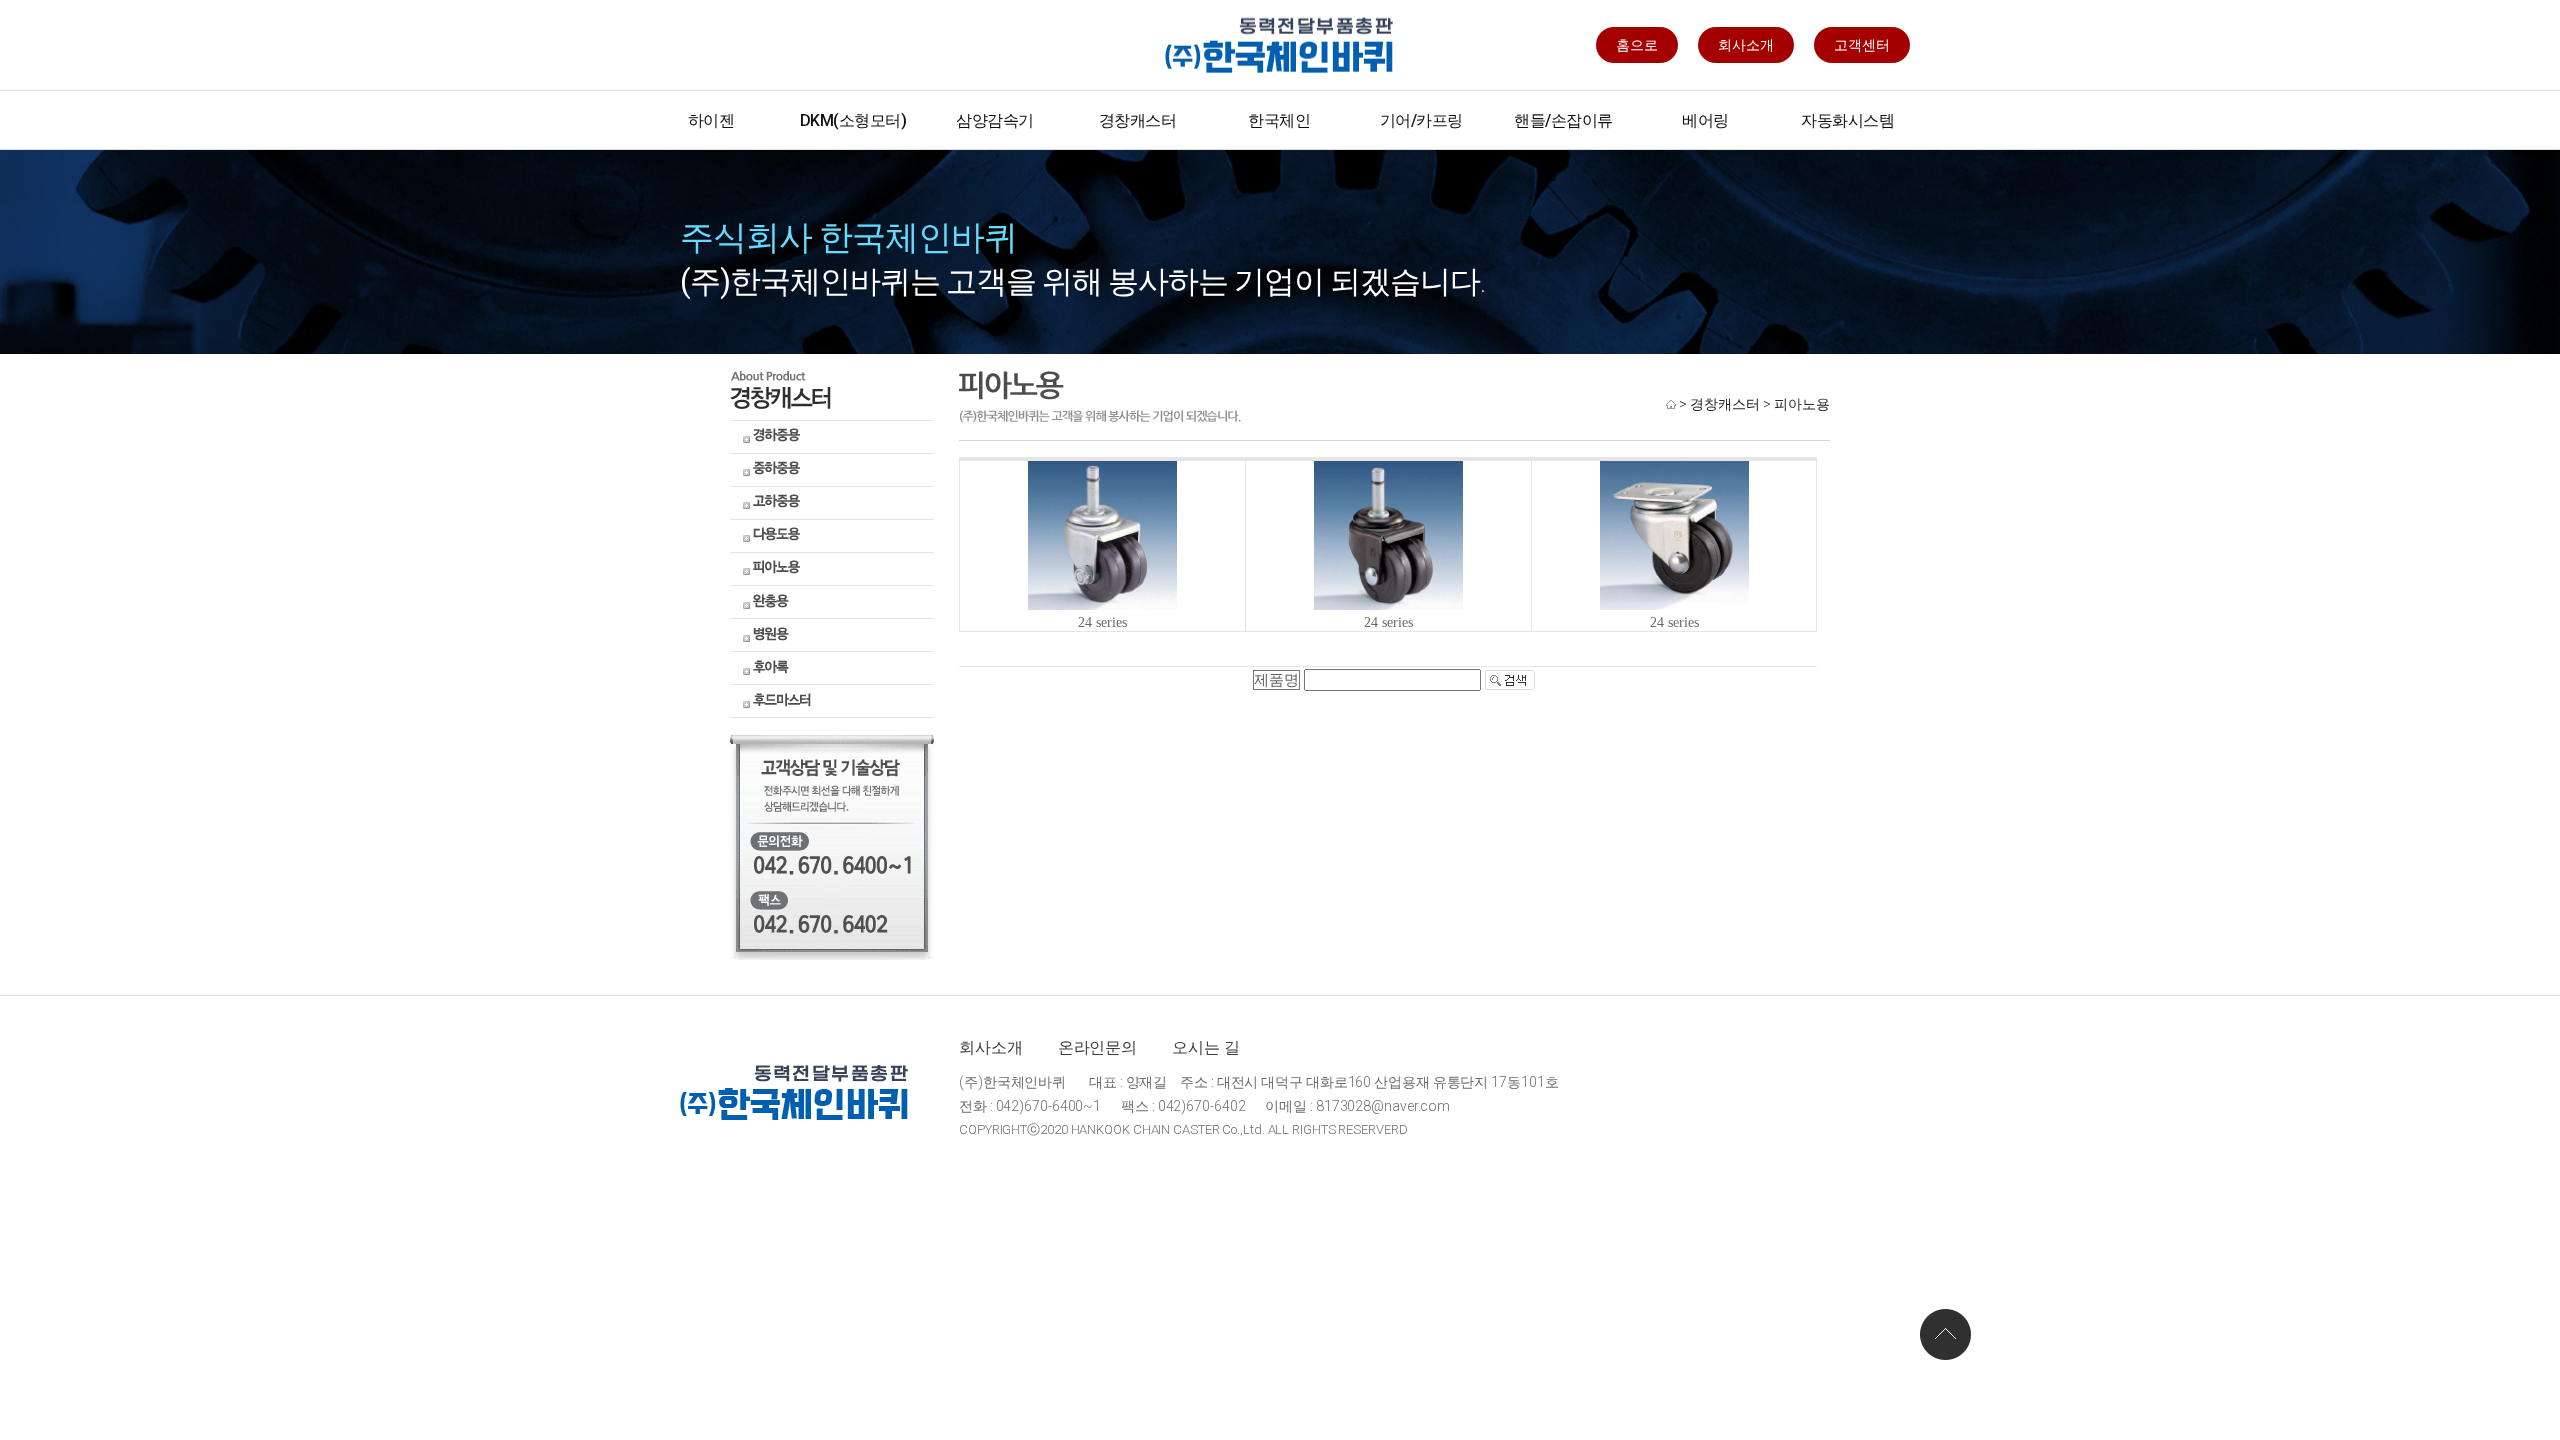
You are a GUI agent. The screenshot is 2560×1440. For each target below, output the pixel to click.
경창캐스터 (1725, 404)
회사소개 (1746, 45)
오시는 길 (1206, 1047)
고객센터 (1862, 45)
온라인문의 (1098, 1047)
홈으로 (1637, 45)
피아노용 (1802, 404)
